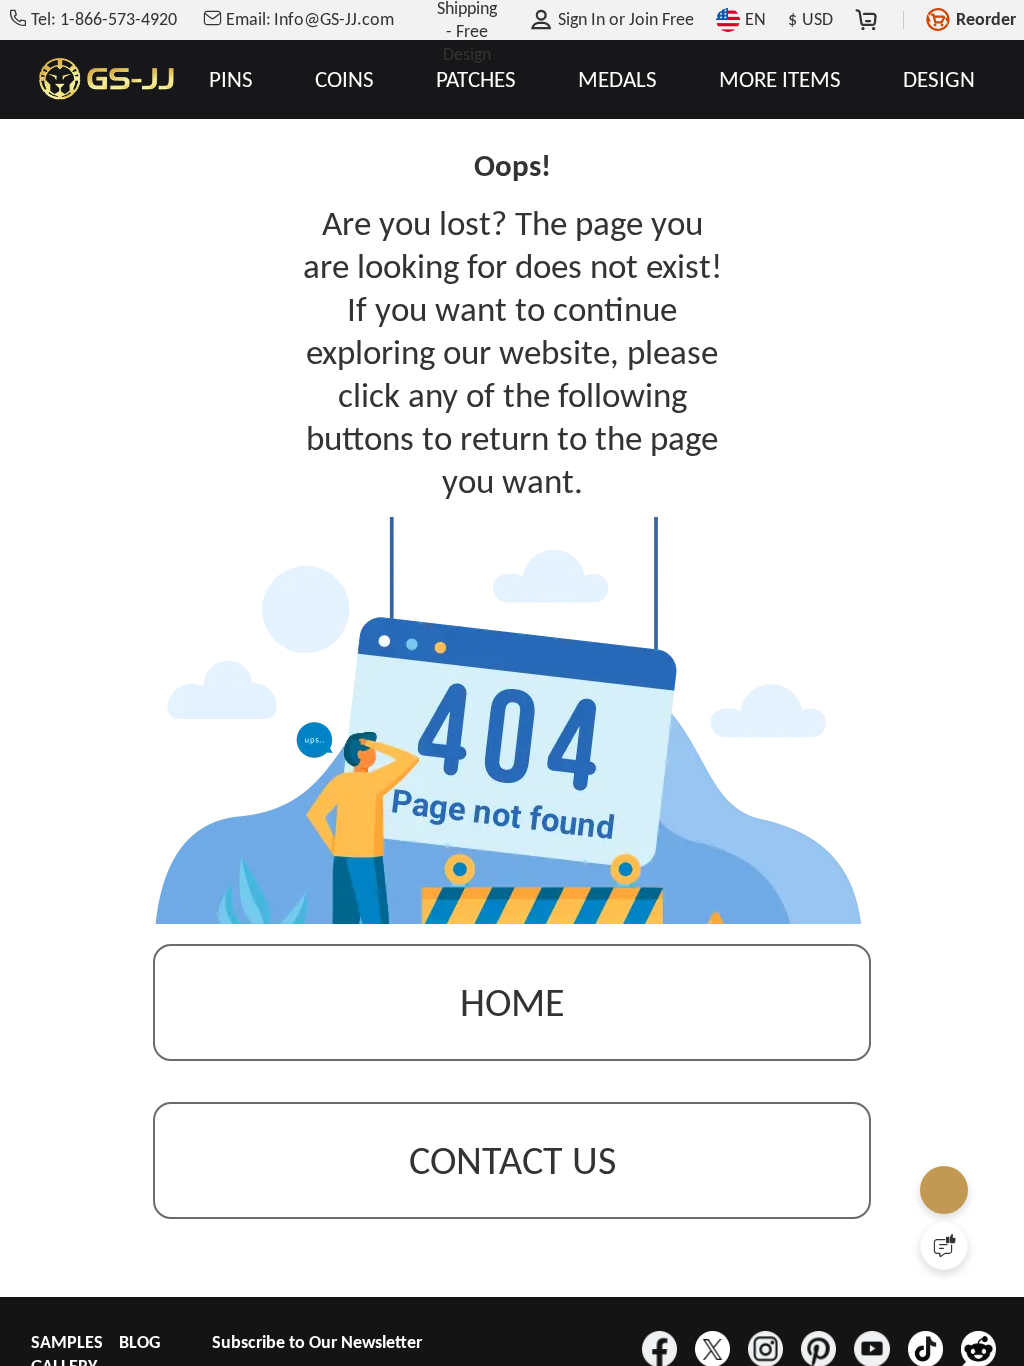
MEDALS (617, 79)
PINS (231, 79)
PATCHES (476, 79)
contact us (512, 1160)
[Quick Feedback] (944, 1246)
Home (512, 1002)
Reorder (986, 19)
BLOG (139, 1342)
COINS (344, 79)
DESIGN (939, 79)
